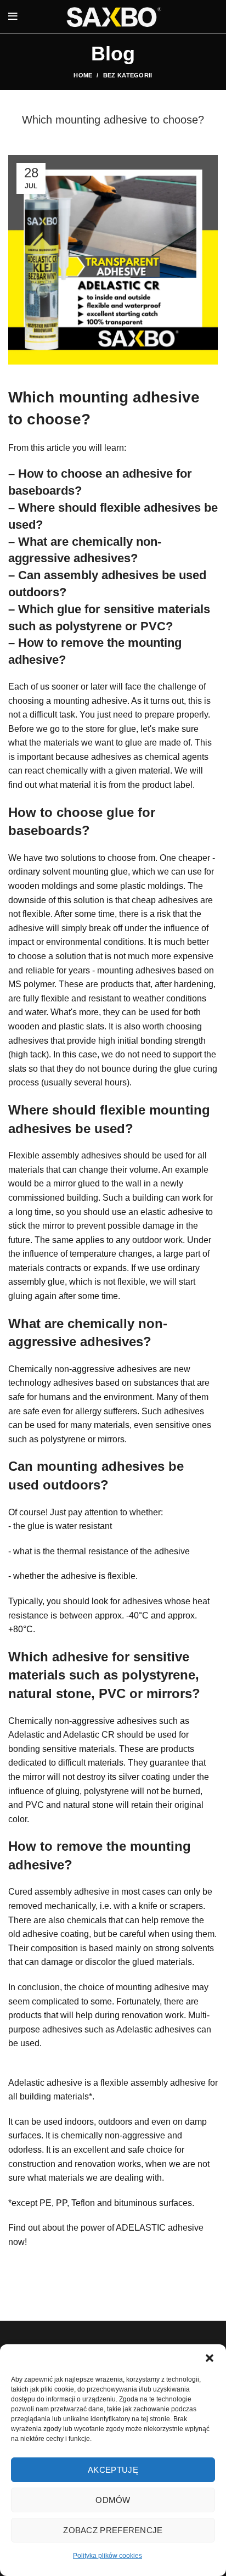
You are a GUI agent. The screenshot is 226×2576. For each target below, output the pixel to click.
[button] (210, 2358)
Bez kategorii (128, 75)
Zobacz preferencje (113, 2530)
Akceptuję (113, 2470)
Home (83, 75)
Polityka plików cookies (108, 2556)
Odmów (113, 2500)
